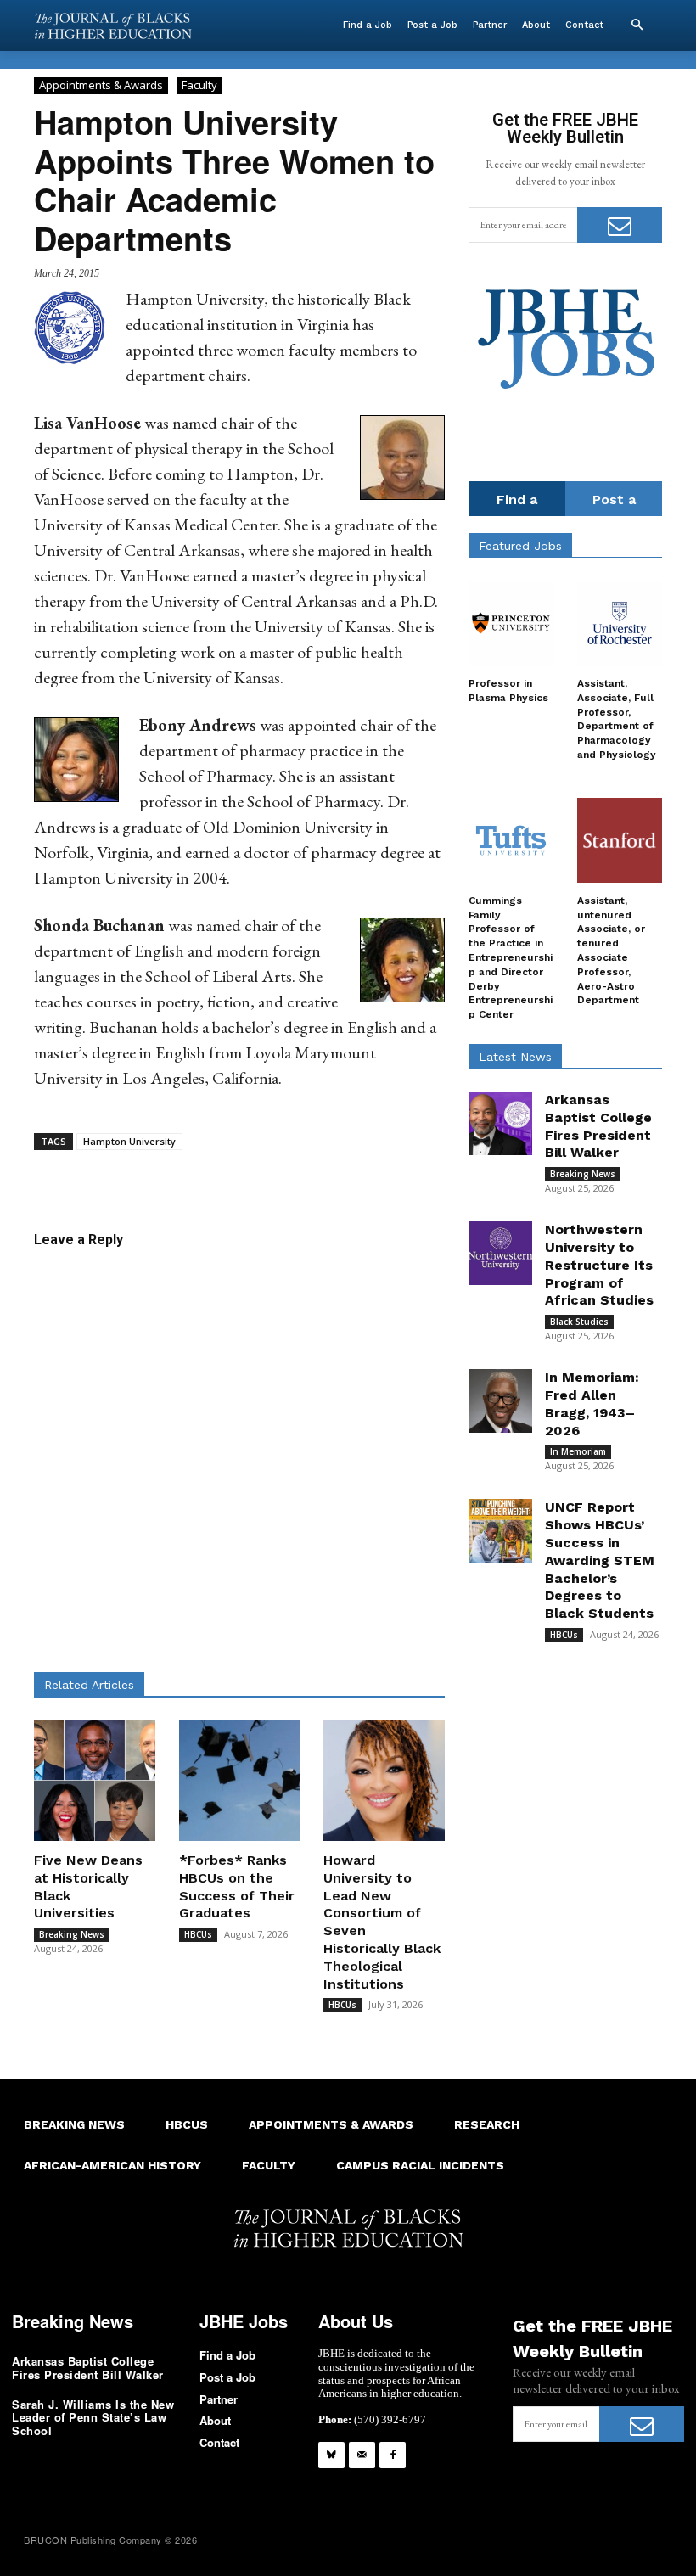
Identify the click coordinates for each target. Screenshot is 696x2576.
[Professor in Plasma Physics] (511, 623)
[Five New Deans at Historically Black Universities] (95, 1780)
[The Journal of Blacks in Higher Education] (113, 26)
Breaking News (72, 1934)
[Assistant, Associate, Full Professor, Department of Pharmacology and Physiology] (620, 623)
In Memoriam (578, 1451)
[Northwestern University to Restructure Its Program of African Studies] (500, 1253)
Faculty (199, 85)
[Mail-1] (362, 2455)
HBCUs (198, 1934)
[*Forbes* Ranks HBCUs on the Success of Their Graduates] (240, 1780)
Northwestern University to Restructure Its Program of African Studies (599, 1265)
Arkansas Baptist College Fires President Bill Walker (88, 2368)
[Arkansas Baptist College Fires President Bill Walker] (500, 1123)
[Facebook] (393, 2455)
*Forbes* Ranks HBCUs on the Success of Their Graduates (237, 1886)
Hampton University (129, 1141)
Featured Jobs (520, 546)
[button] (637, 25)
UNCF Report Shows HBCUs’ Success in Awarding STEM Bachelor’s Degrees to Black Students (600, 1560)
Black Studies (579, 1322)
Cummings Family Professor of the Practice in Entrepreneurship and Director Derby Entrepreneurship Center (511, 957)
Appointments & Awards (101, 85)
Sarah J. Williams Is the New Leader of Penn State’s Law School (93, 2417)
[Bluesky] (331, 2455)
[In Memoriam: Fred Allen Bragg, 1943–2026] (500, 1401)
